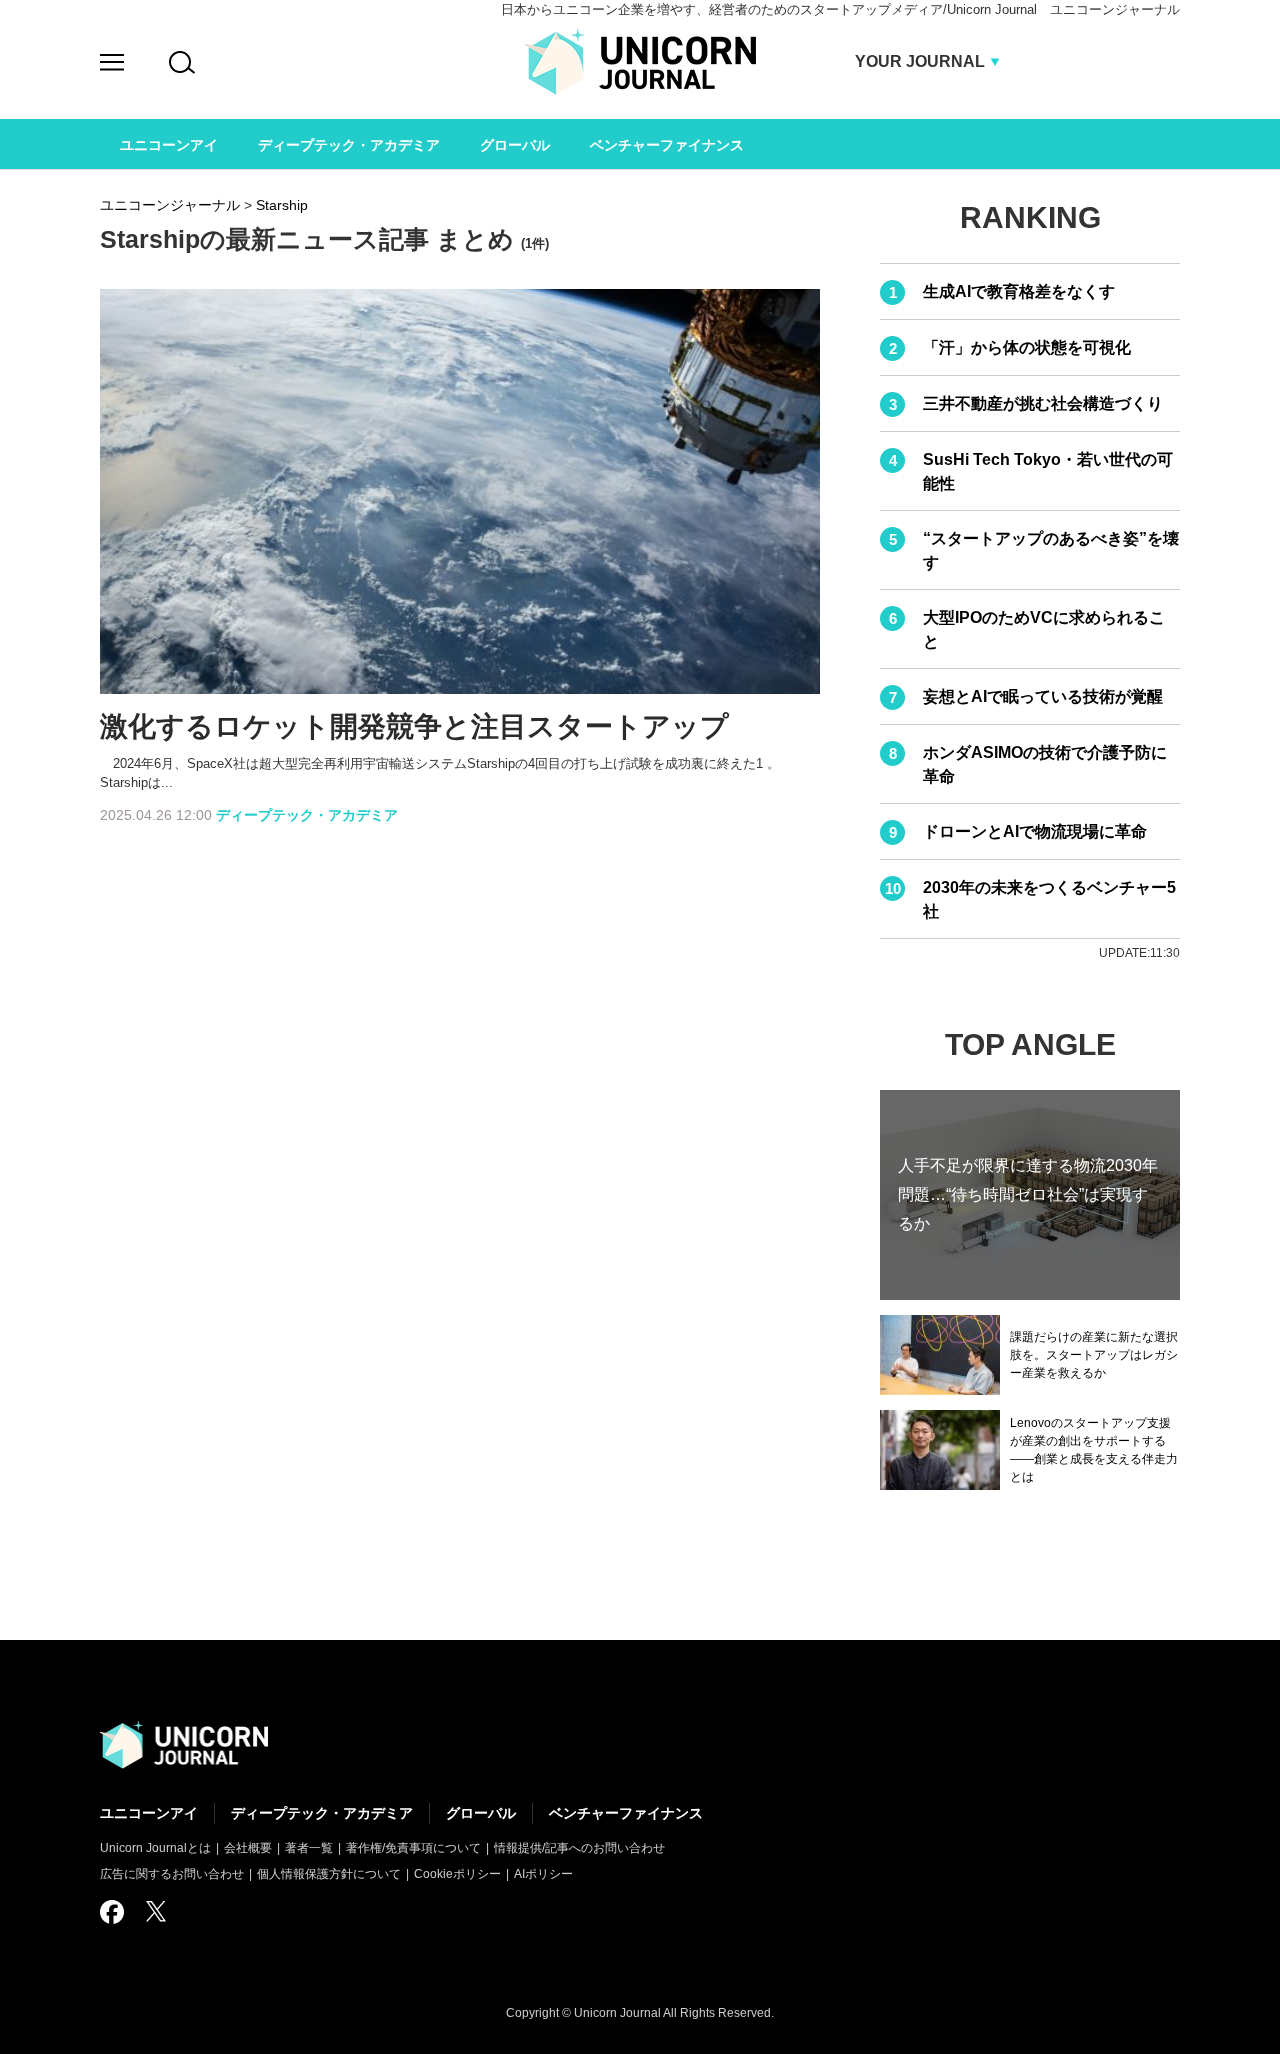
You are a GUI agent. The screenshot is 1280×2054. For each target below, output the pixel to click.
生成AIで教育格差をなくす (1019, 291)
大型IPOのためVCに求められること (1044, 629)
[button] (112, 65)
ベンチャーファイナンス (626, 1813)
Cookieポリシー (457, 1874)
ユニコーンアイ (149, 1813)
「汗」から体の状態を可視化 (1027, 347)
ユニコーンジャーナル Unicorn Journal (640, 62)
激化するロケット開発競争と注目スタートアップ (414, 726)
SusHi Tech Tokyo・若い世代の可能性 (1048, 471)
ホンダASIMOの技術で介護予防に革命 (1045, 764)
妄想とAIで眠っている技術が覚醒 (1043, 696)
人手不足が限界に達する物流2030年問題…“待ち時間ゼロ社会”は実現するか (1028, 1194)
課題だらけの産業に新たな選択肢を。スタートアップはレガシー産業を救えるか (1094, 1355)
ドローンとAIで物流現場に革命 (1035, 831)
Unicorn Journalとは (155, 1848)
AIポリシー (543, 1874)
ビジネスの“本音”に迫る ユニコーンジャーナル (184, 1745)
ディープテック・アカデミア (307, 815)
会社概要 (248, 1848)
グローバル (481, 1813)
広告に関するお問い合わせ (172, 1874)
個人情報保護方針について (329, 1874)
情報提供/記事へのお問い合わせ (579, 1848)
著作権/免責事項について (413, 1848)
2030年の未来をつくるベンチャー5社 (1049, 899)
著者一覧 (309, 1848)
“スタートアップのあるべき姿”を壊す (1051, 550)
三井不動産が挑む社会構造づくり (1043, 403)
